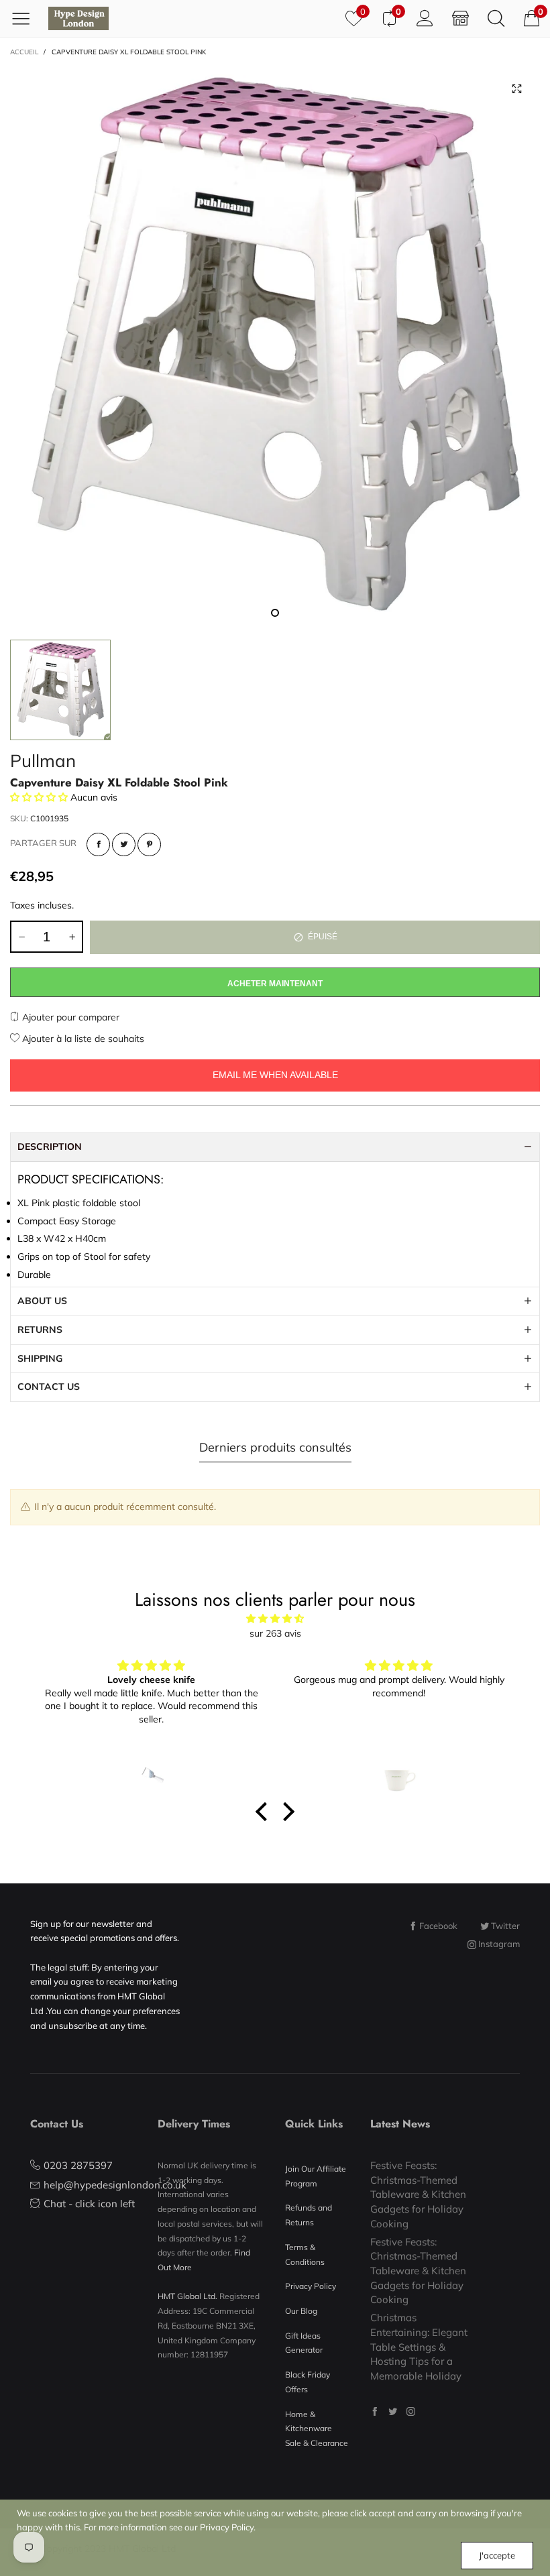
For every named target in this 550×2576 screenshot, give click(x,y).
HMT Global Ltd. (187, 2296)
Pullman (43, 761)
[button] (21, 937)
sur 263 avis (275, 1633)
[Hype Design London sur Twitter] (393, 2411)
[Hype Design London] (78, 18)
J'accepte (497, 2555)
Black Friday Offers (308, 2382)
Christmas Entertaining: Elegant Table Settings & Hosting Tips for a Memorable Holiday (419, 2347)
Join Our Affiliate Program (316, 2176)
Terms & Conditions (305, 2255)
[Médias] (516, 89)
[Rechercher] (496, 18)
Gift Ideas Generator (304, 2343)
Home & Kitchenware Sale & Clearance (317, 2428)
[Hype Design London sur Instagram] (411, 2411)
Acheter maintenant (275, 984)
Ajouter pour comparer (69, 1017)
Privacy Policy (311, 2286)
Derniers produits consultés (275, 1447)
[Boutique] (460, 18)
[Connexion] (425, 18)
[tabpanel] (275, 346)
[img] (275, 1619)
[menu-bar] (26, 18)
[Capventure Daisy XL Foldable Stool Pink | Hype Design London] (275, 346)
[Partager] (98, 844)
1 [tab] (275, 613)
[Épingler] (149, 844)
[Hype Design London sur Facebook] (375, 2411)
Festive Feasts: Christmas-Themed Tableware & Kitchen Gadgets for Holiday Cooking (418, 2194)
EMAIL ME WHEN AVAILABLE (275, 1075)
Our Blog (301, 2311)
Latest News (400, 2124)
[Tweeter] (124, 844)
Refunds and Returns (309, 2215)
